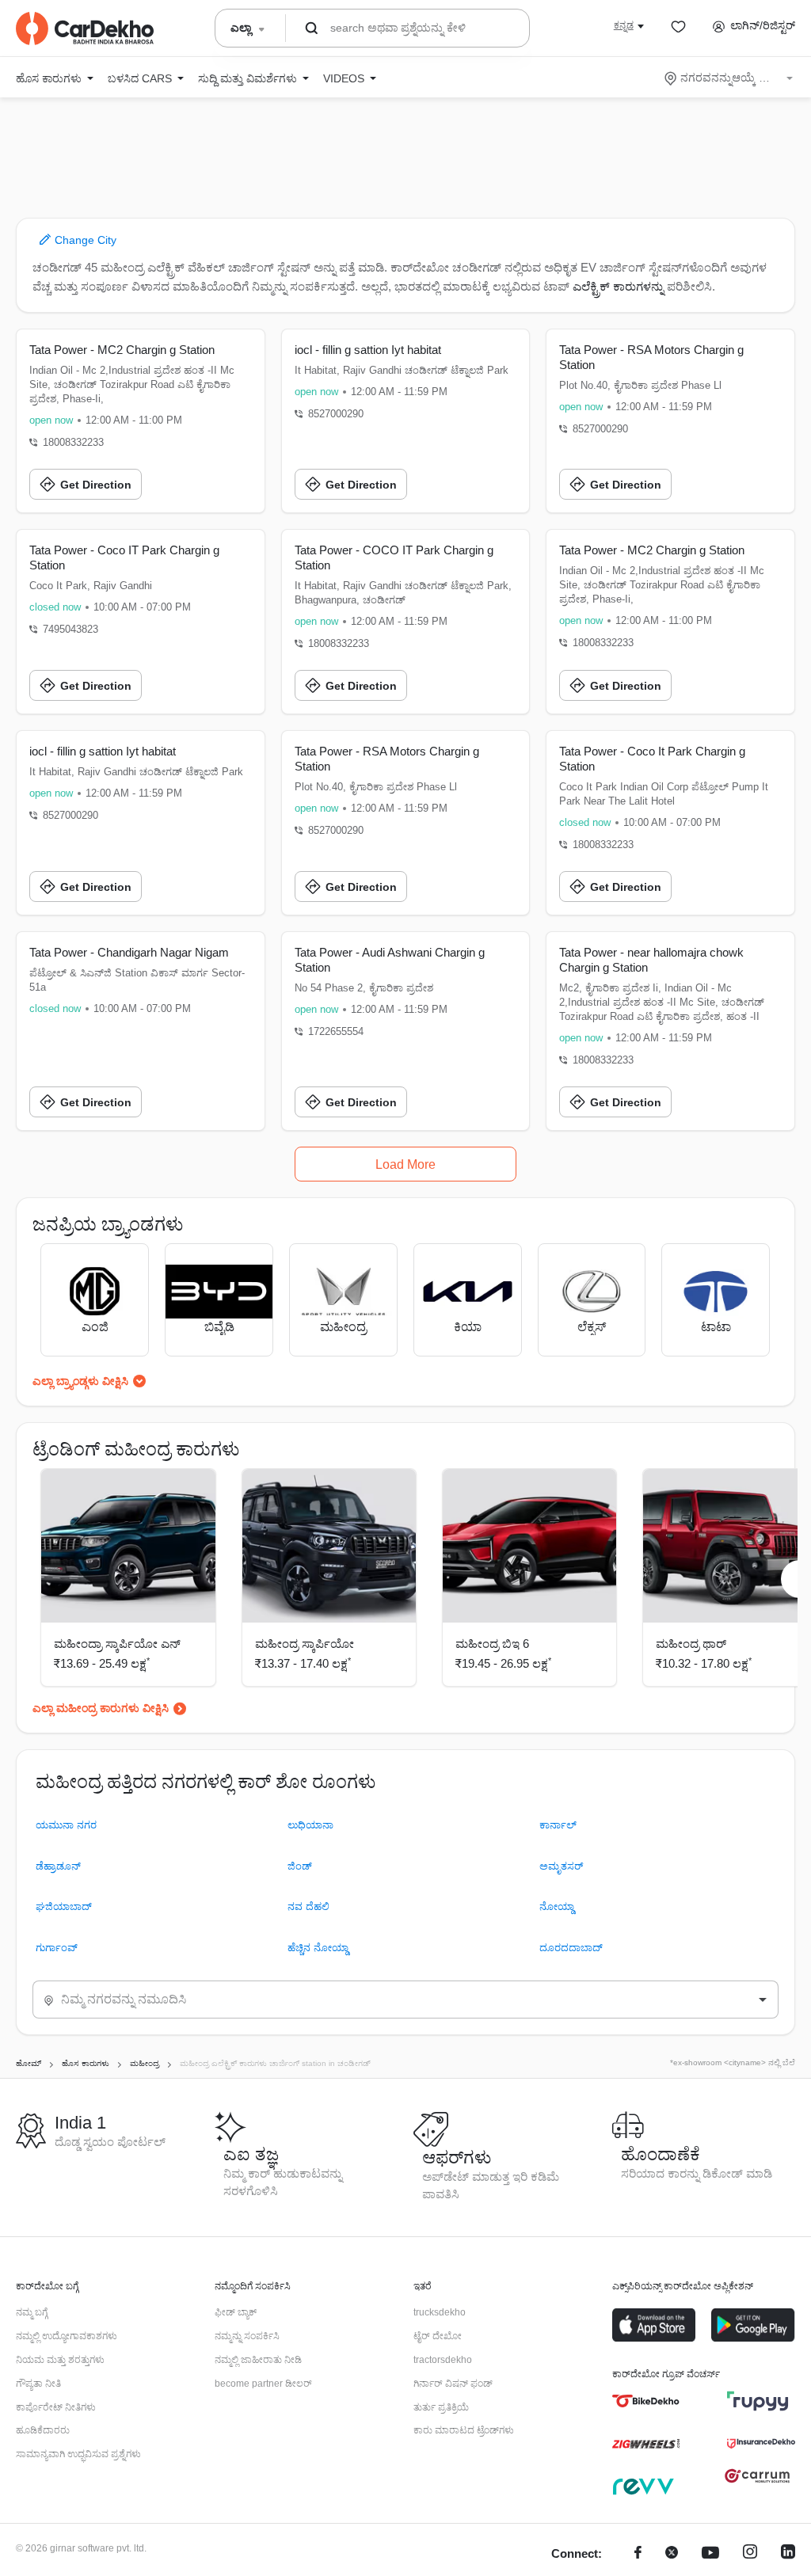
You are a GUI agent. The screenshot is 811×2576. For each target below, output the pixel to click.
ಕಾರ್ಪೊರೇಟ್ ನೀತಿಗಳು (56, 2407)
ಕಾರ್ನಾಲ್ (558, 1825)
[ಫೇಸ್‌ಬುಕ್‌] (638, 2554)
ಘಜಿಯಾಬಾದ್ (64, 1906)
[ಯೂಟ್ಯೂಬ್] (710, 2554)
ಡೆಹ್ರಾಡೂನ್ (58, 1866)
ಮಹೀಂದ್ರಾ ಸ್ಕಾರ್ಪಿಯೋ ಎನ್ (117, 1644)
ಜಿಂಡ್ (300, 1866)
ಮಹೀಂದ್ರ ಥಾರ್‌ (691, 1644)
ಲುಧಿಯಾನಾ (310, 1825)
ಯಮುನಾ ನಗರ (66, 1825)
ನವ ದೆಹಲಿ (308, 1906)
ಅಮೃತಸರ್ (561, 1866)
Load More (405, 1164)
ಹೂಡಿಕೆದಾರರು (43, 2430)
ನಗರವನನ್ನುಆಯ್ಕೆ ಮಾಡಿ (730, 78)
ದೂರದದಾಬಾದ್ (571, 1948)
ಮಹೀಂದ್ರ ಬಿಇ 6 (492, 1644)
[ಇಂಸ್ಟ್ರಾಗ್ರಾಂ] (750, 2554)
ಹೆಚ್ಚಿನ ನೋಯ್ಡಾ (318, 1948)
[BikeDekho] (646, 2401)
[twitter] (672, 2554)
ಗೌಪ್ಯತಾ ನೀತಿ (38, 2384)
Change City (84, 240)
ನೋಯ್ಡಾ (557, 1906)
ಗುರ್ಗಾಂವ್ (57, 1948)
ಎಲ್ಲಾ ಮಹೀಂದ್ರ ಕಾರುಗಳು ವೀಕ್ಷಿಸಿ (101, 1708)
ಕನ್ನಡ (624, 25)
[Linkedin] (788, 2554)
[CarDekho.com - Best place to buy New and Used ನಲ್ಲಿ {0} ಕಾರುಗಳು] (85, 29)
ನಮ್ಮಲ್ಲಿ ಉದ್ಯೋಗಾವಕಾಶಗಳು (67, 2336)
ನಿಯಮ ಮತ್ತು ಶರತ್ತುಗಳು (60, 2360)
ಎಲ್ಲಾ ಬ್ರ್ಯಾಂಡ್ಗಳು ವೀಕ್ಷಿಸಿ (80, 1381)
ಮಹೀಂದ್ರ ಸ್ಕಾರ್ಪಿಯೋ (305, 1644)
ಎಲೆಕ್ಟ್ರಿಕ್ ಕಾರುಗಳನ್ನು (618, 286)
